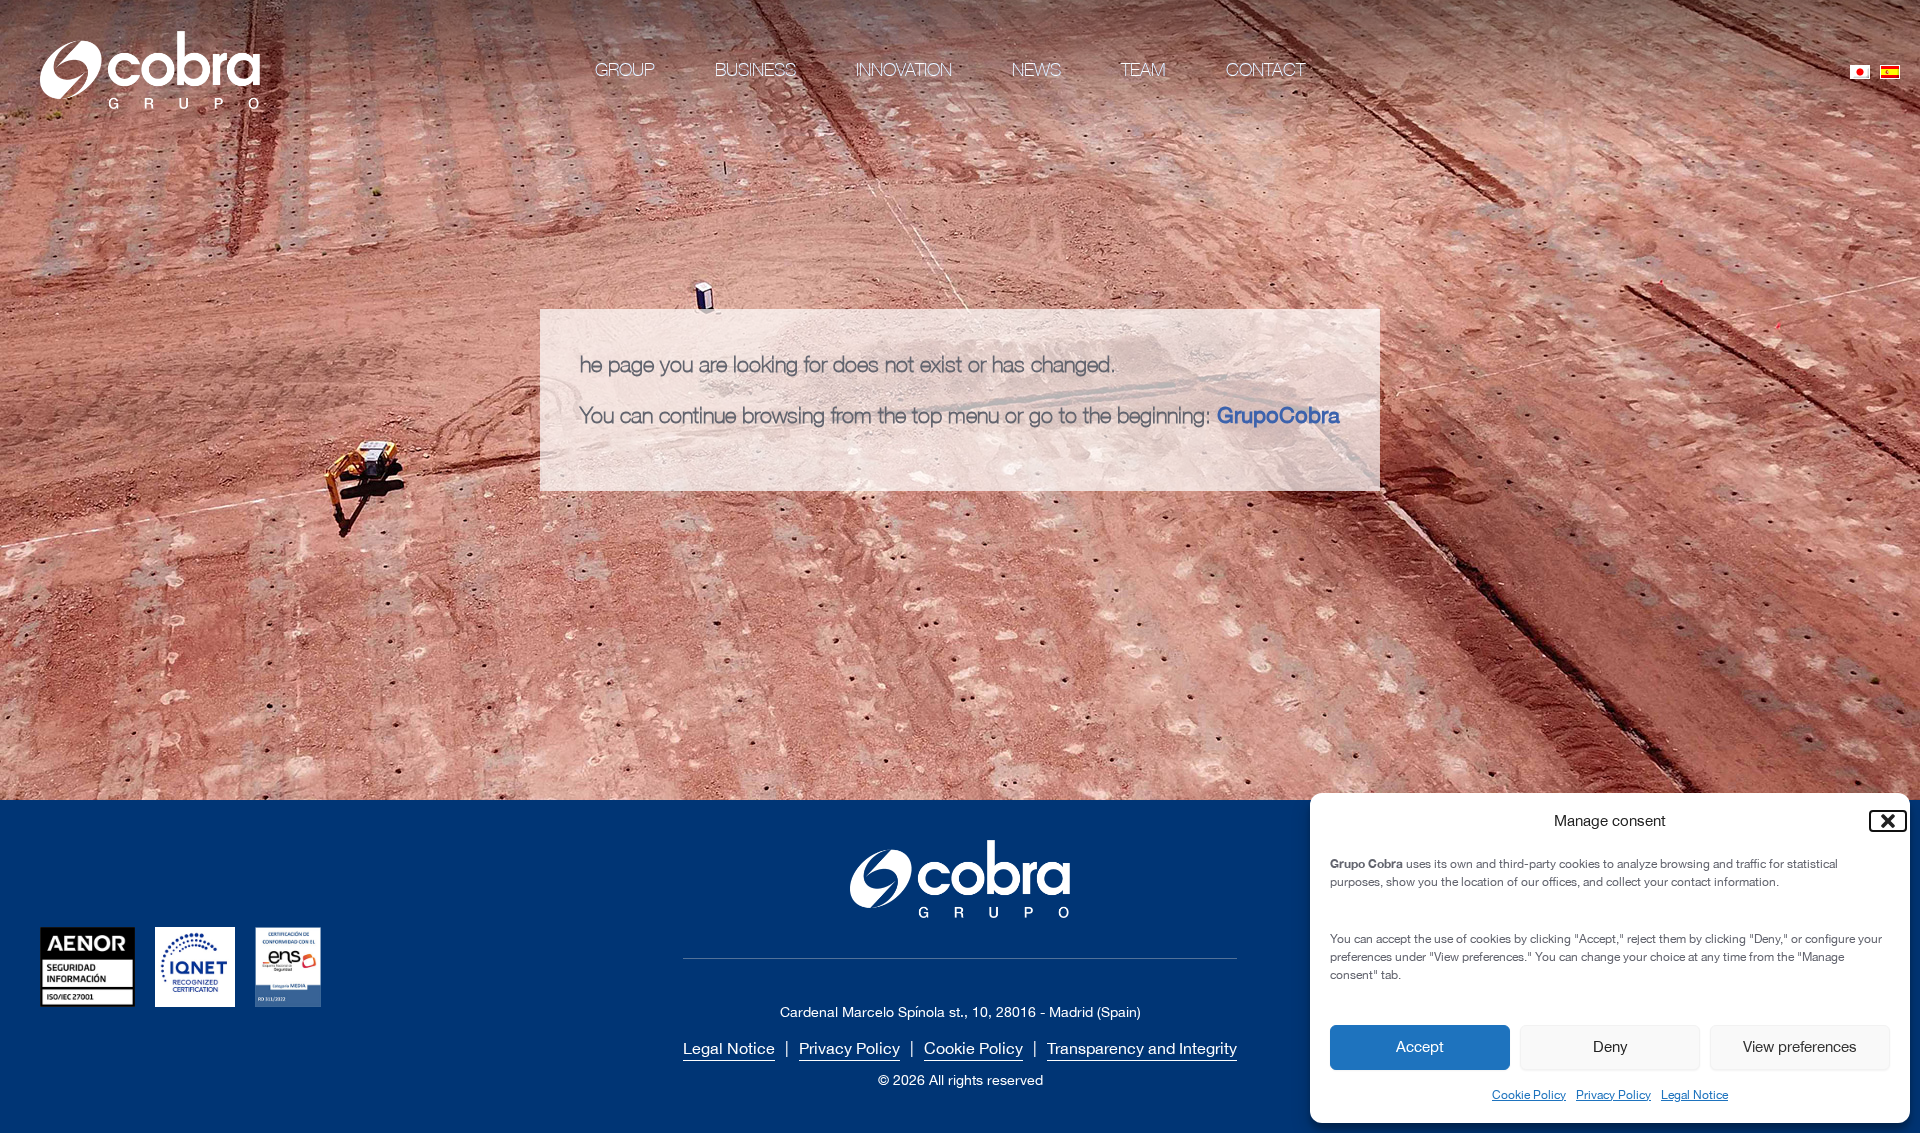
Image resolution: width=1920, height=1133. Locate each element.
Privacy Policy (1613, 1095)
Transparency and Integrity (1142, 1048)
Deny (1610, 1046)
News (1036, 69)
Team (1143, 69)
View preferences (1800, 1046)
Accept (1420, 1046)
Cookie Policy (1529, 1095)
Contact (1265, 69)
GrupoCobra (1278, 415)
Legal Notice (1694, 1095)
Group (625, 69)
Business (755, 69)
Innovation (904, 69)
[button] (1880, 821)
